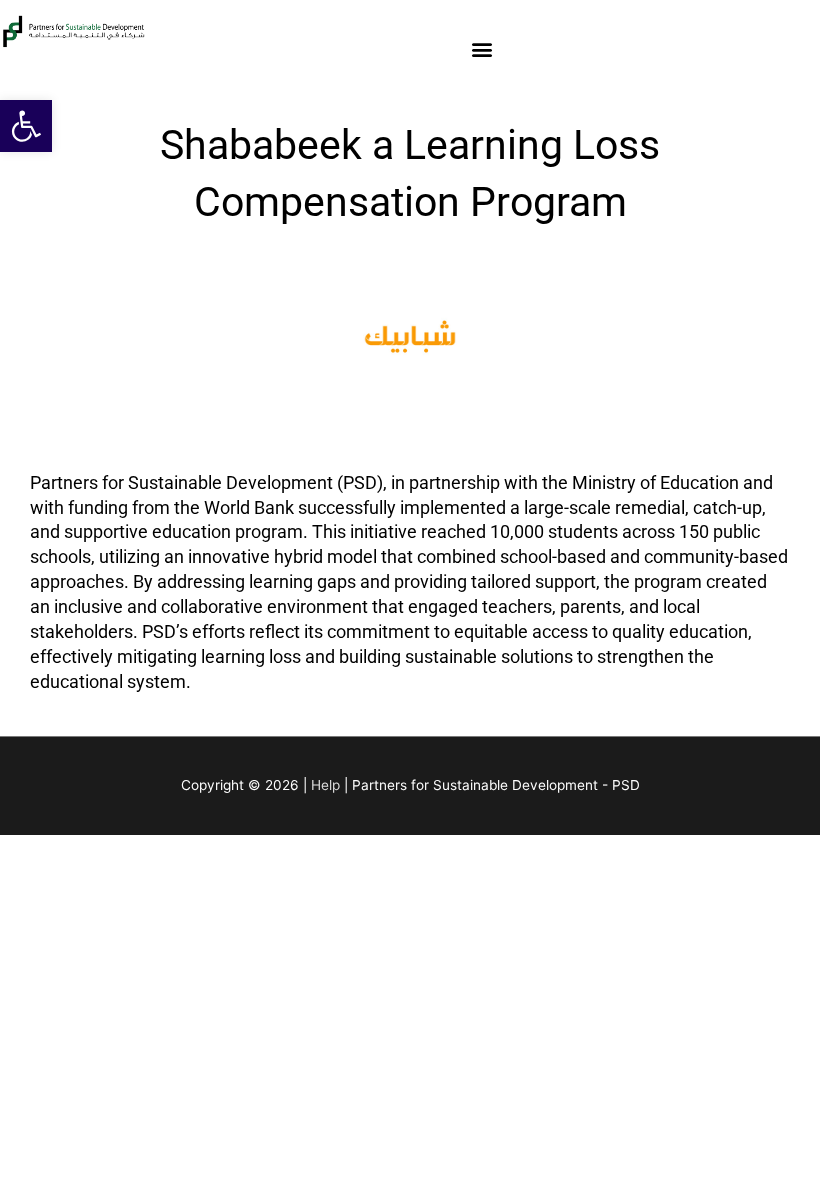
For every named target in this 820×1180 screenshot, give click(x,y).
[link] (26, 126)
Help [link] (325, 785)
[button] (482, 48)
